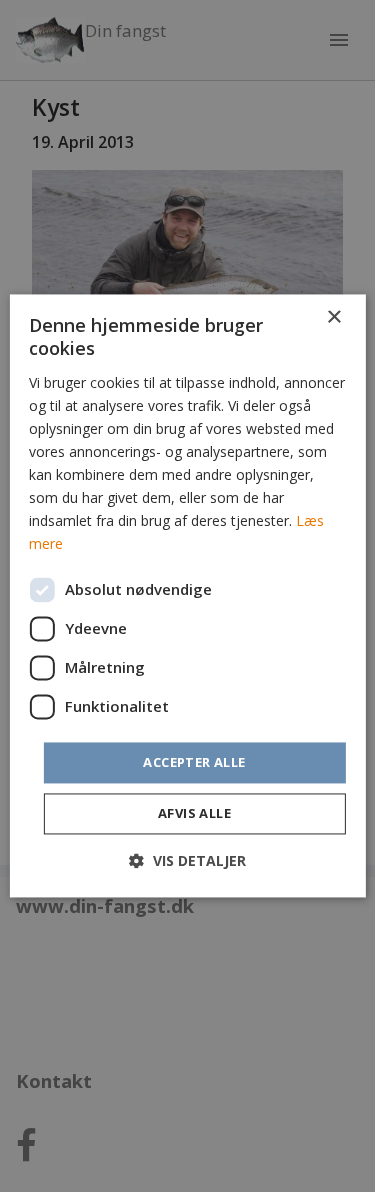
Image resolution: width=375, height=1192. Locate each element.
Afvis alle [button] (194, 814)
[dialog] (187, 595)
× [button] (333, 317)
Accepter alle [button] (194, 762)
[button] (187, 861)
